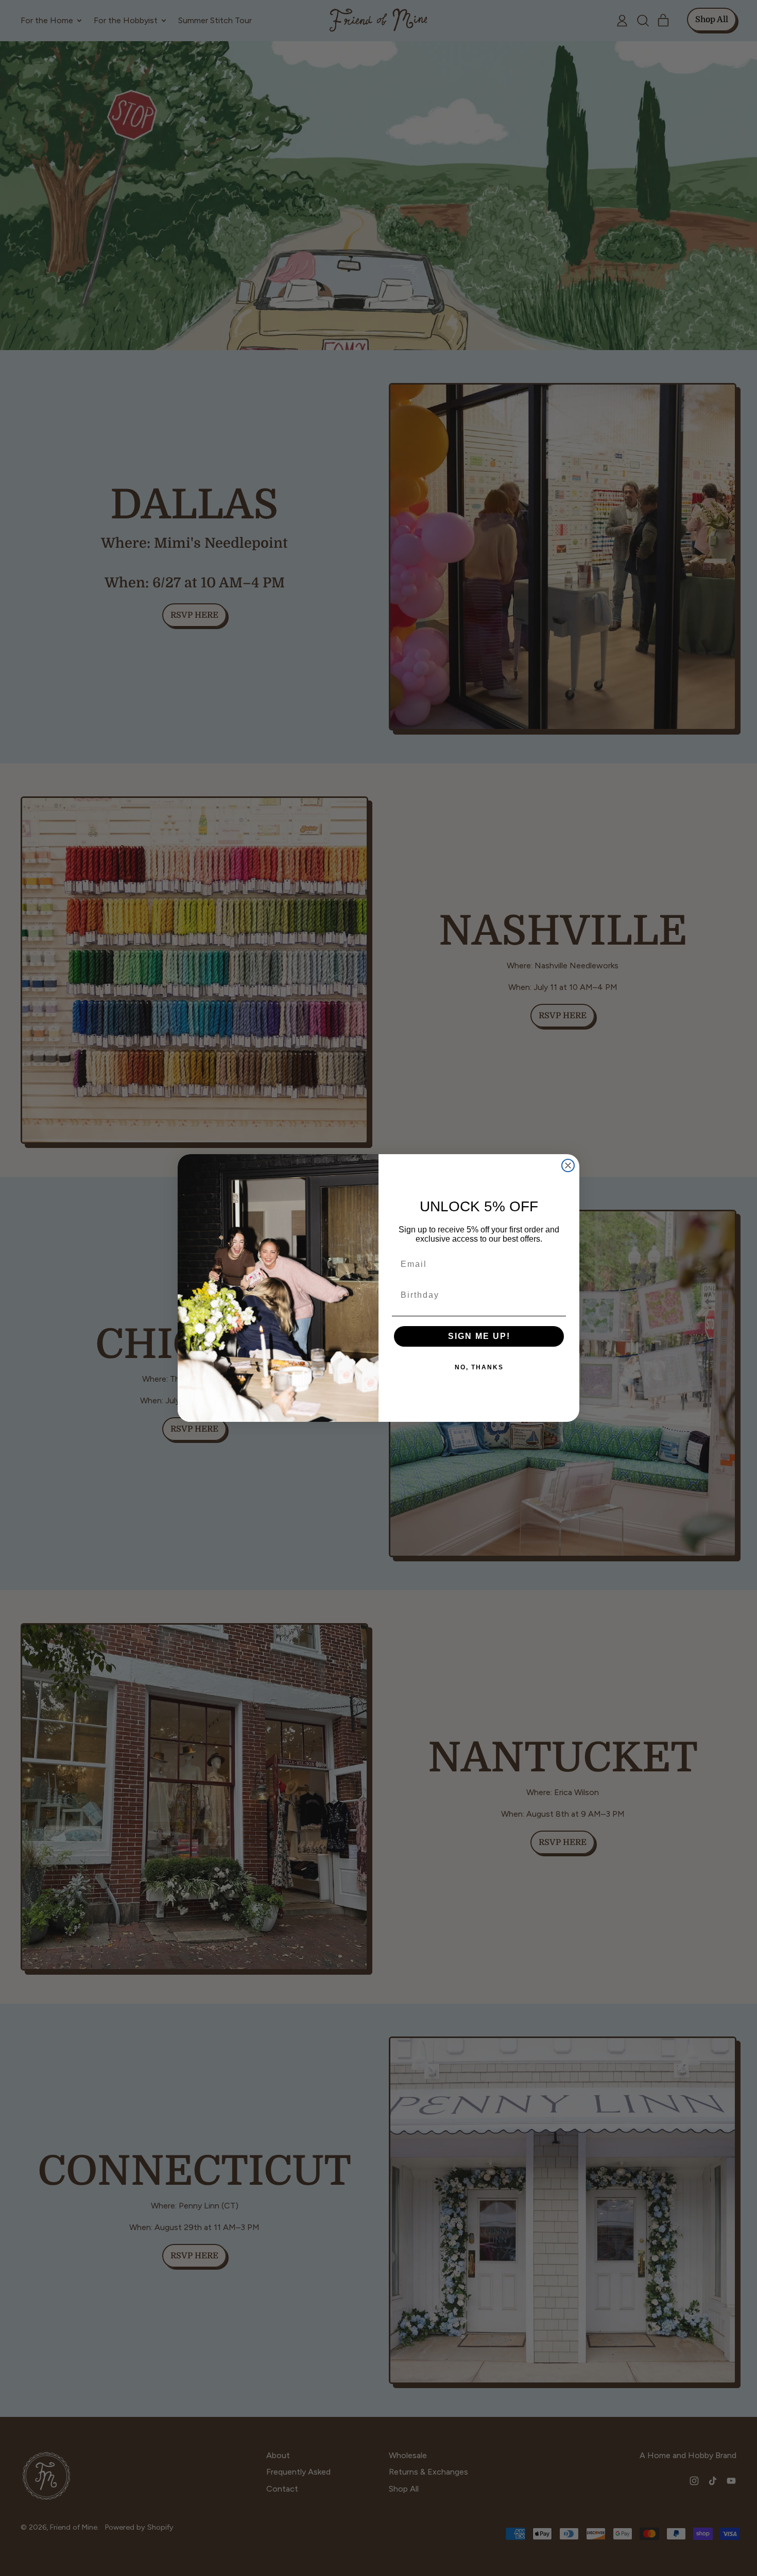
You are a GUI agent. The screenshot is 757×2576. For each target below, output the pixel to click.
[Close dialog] (568, 1165)
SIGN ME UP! (479, 1336)
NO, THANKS (479, 1367)
